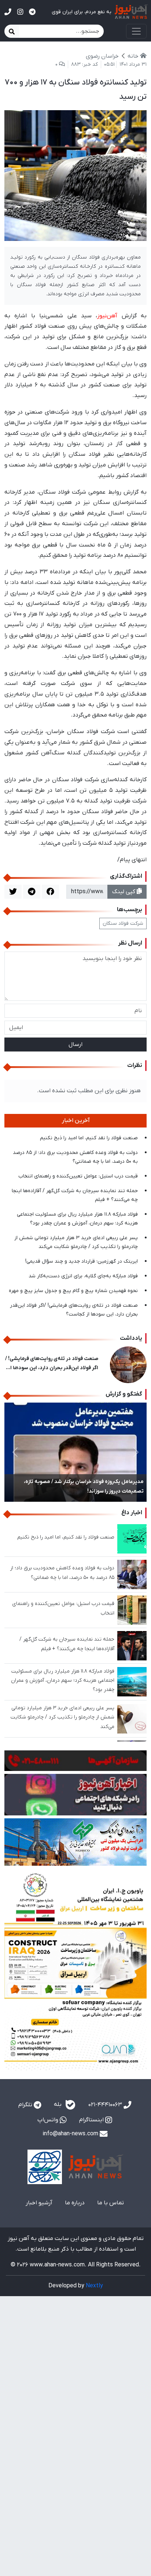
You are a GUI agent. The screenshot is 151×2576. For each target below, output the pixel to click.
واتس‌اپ (49, 2120)
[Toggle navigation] (136, 31)
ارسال (75, 1045)
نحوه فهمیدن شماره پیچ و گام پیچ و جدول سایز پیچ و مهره (73, 1291)
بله (58, 2105)
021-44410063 (106, 2105)
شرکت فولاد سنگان (123, 923)
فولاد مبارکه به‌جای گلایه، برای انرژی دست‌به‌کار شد (83, 1276)
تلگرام (26, 2105)
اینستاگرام (92, 2120)
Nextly (94, 2286)
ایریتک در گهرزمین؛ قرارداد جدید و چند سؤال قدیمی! (82, 1261)
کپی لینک (124, 892)
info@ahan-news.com (71, 2134)
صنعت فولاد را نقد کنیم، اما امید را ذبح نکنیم (89, 1138)
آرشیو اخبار (39, 2203)
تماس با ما (111, 2203)
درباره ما (75, 2203)
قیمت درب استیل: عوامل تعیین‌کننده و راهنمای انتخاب (78, 1176)
